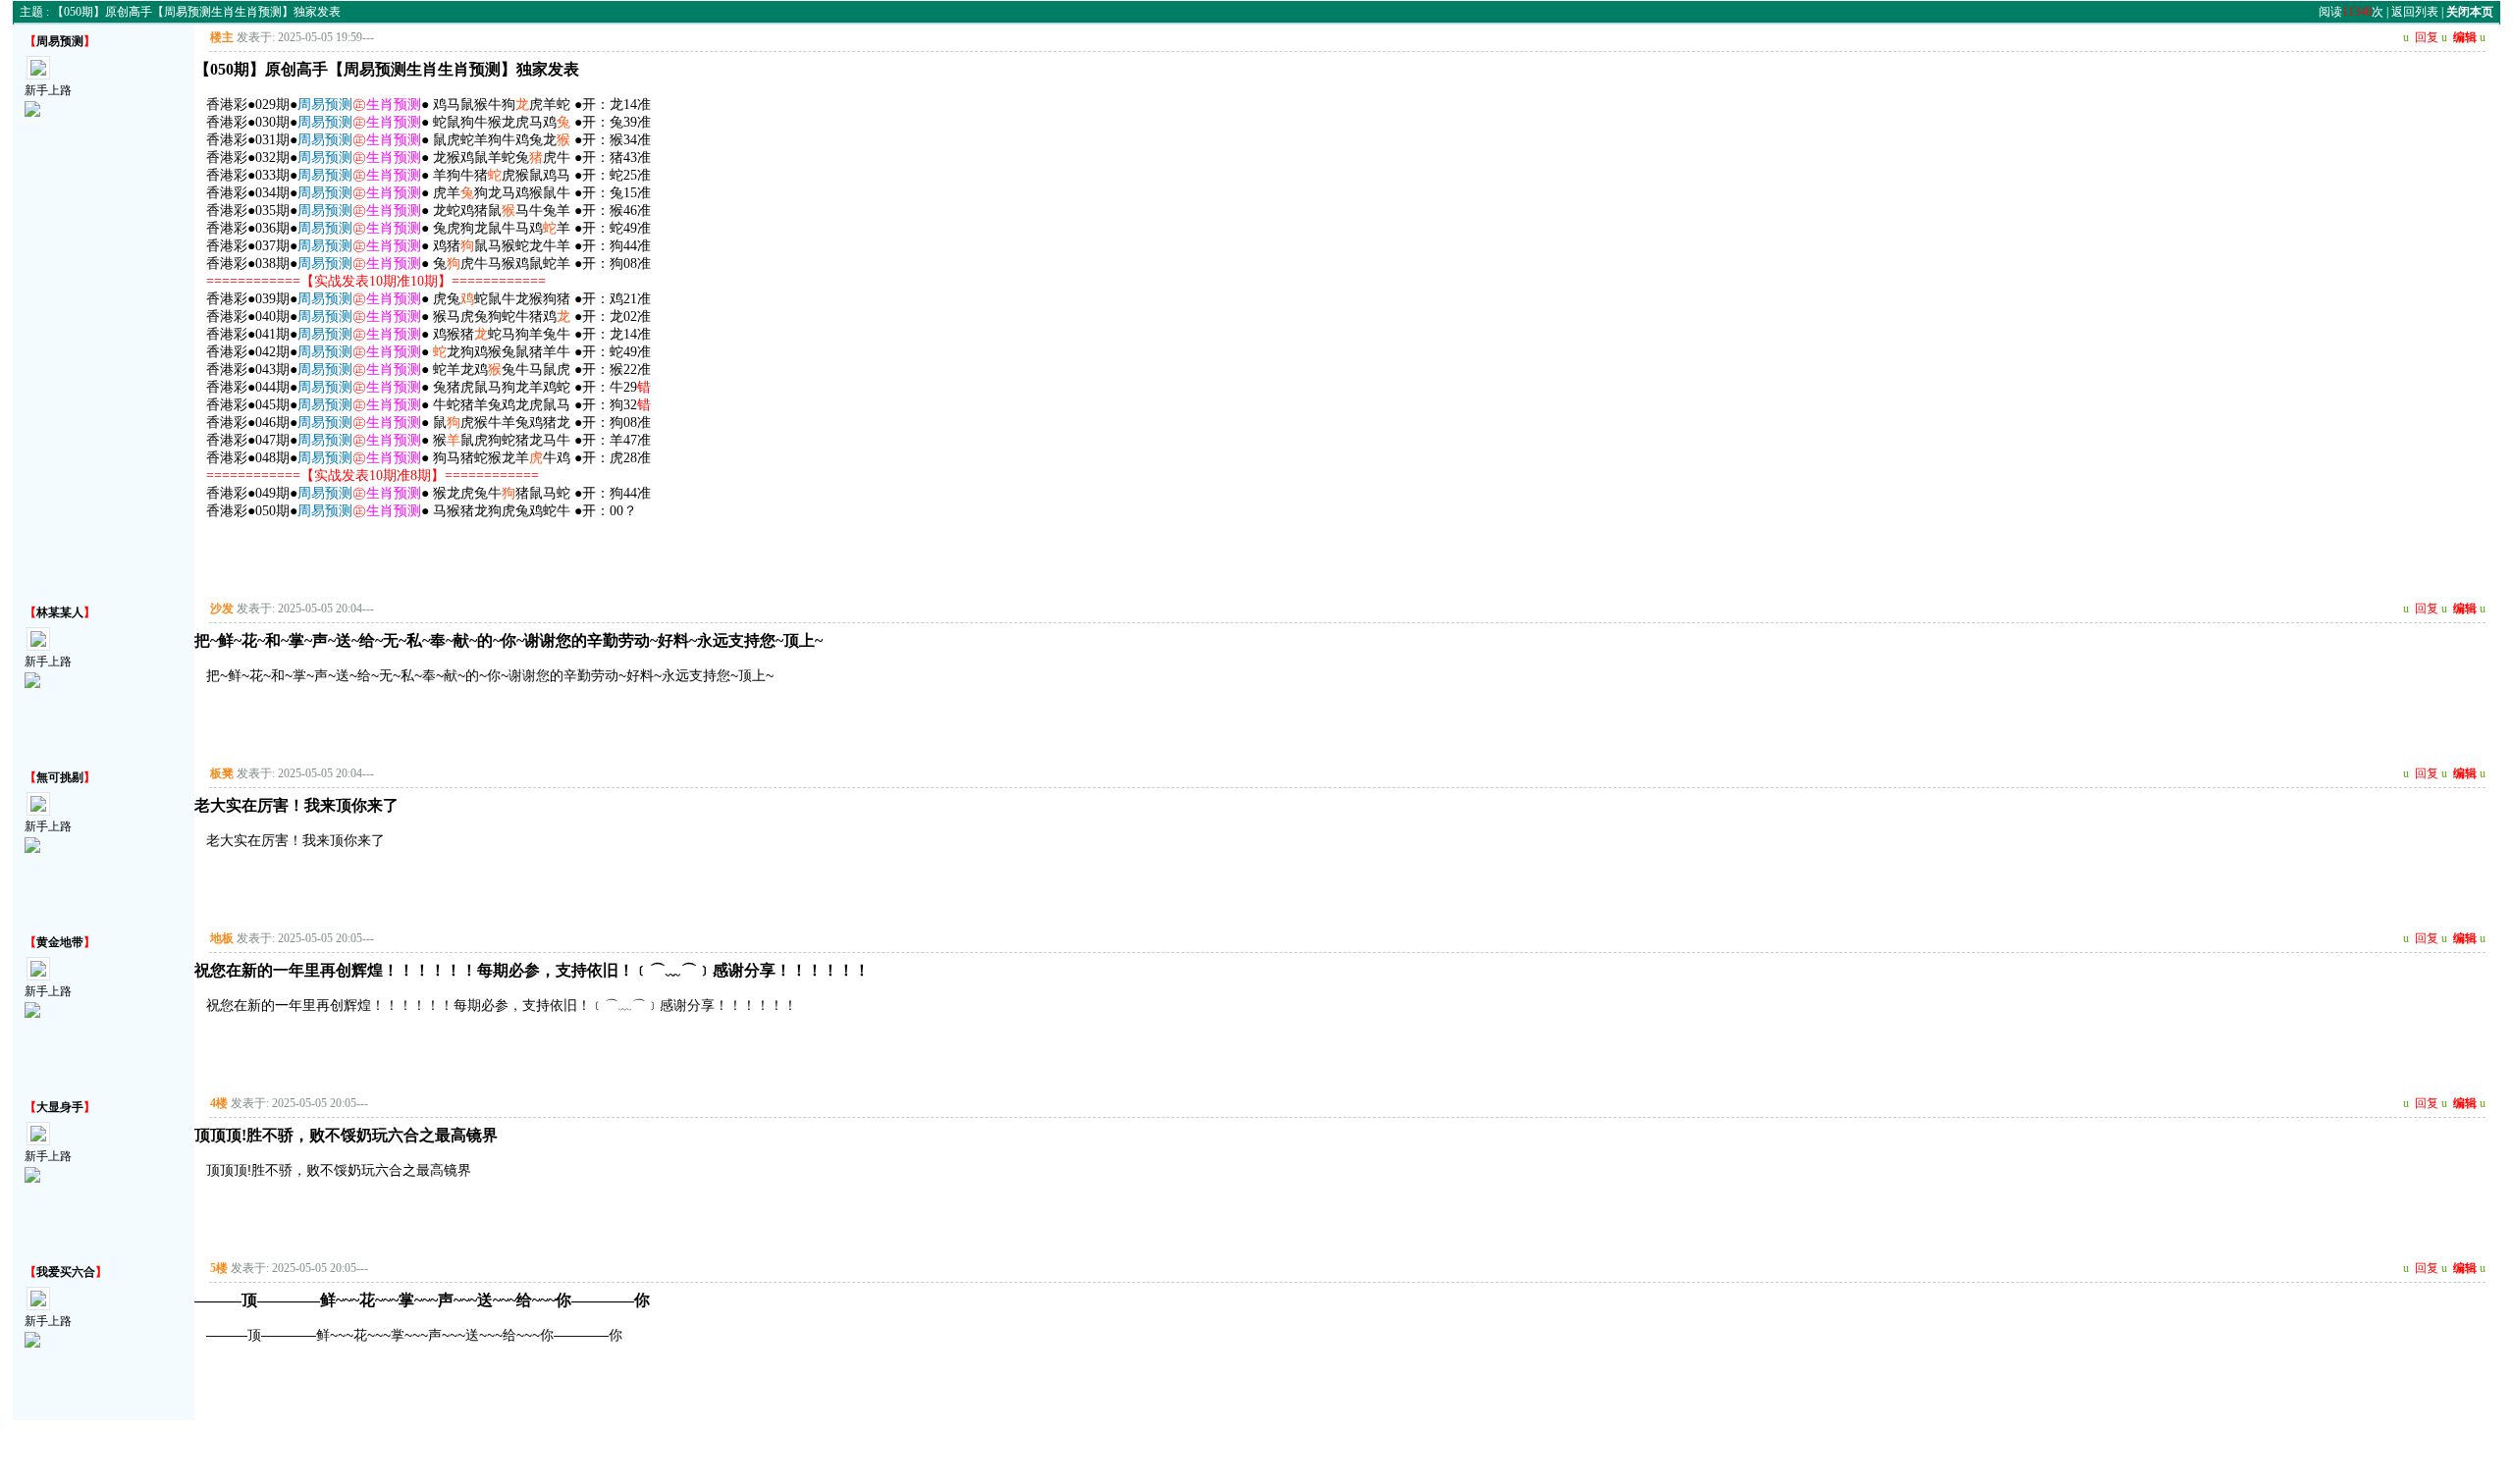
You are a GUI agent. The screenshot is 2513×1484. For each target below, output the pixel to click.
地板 (222, 938)
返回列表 (2415, 12)
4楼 (219, 1103)
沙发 (222, 609)
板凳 (222, 773)
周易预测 (60, 41)
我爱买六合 (66, 1272)
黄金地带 (60, 942)
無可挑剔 (60, 777)
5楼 (219, 1268)
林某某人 (60, 612)
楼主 (222, 37)
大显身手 (60, 1107)
